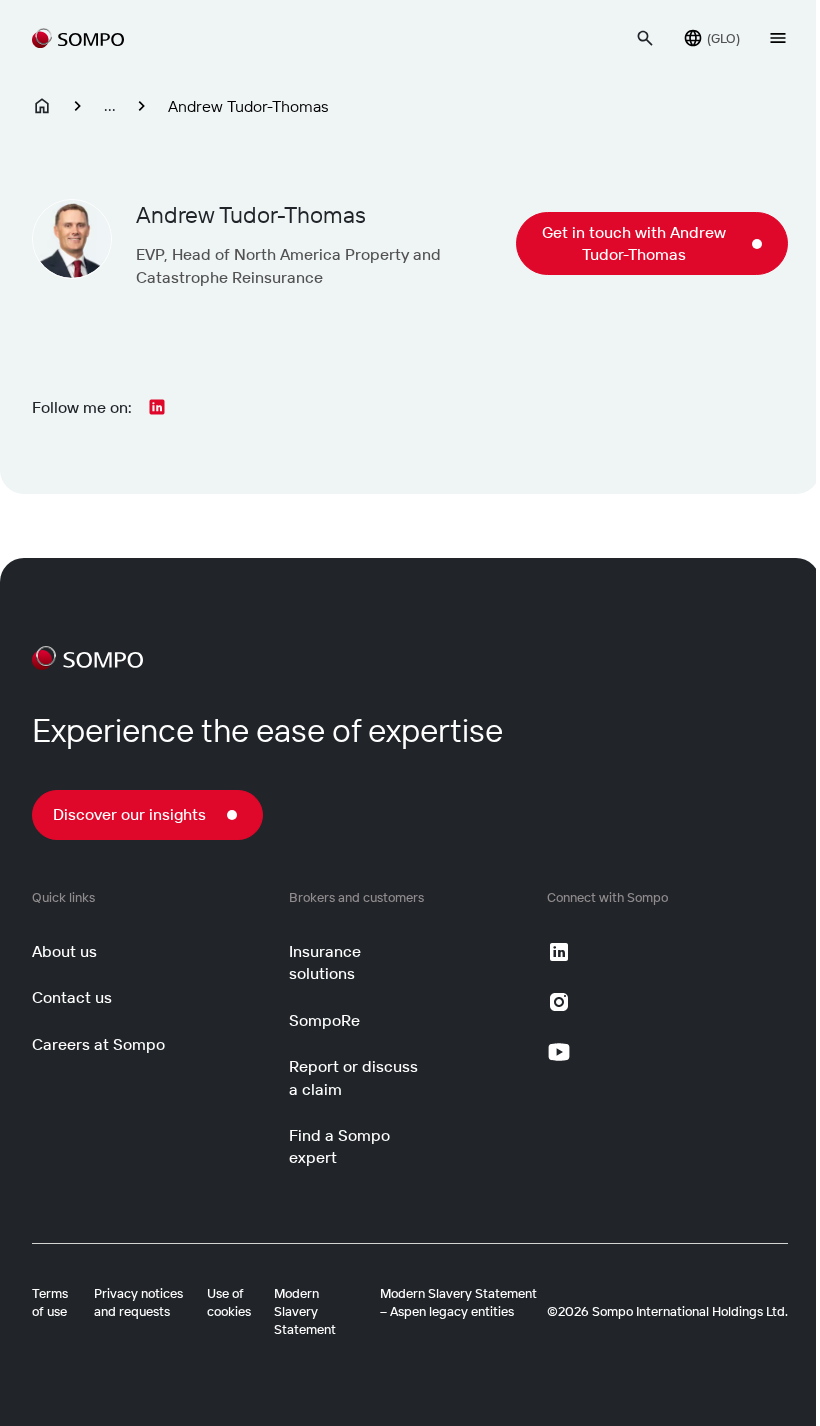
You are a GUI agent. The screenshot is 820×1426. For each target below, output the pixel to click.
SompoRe (324, 1020)
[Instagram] (559, 1002)
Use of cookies (229, 1302)
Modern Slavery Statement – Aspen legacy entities (458, 1302)
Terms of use (50, 1302)
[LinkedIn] (559, 952)
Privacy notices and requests (138, 1302)
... (110, 105)
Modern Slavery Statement (305, 1311)
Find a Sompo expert (339, 1146)
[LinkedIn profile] (157, 407)
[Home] (42, 106)
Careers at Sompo (98, 1044)
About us (64, 951)
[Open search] (645, 38)
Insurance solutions (325, 962)
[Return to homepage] (78, 38)
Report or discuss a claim (353, 1077)
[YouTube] (559, 1052)
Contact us (72, 997)
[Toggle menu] (778, 38)
